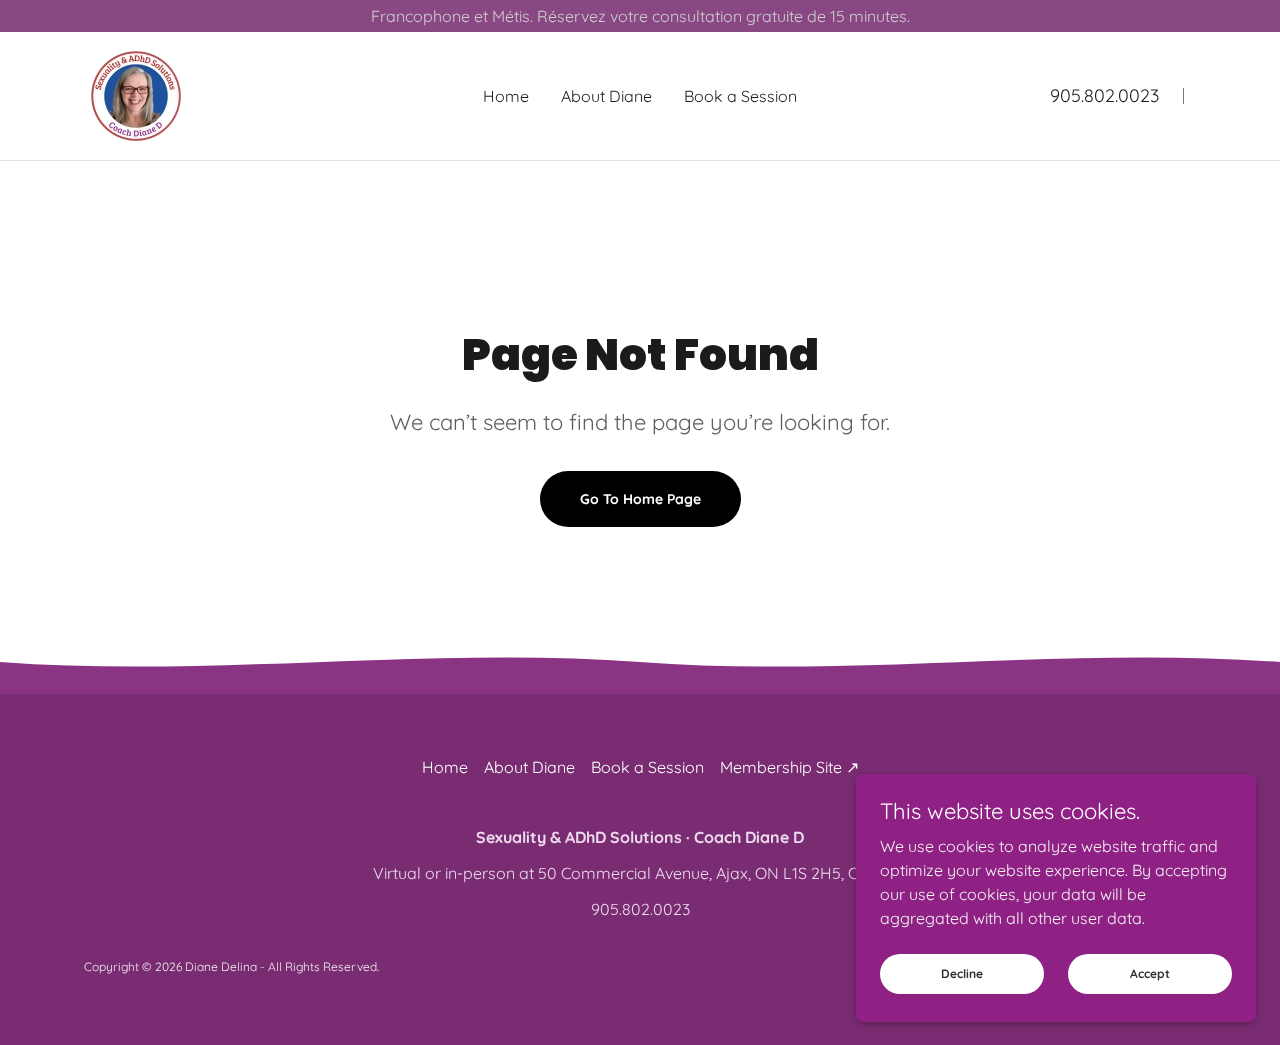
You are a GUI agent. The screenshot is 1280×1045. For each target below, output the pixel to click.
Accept (1150, 973)
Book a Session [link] (740, 96)
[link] (136, 94)
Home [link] (506, 96)
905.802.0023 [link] (1104, 95)
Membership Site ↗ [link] (789, 767)
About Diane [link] (606, 96)
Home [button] (445, 767)
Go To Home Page (640, 499)
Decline (962, 973)
